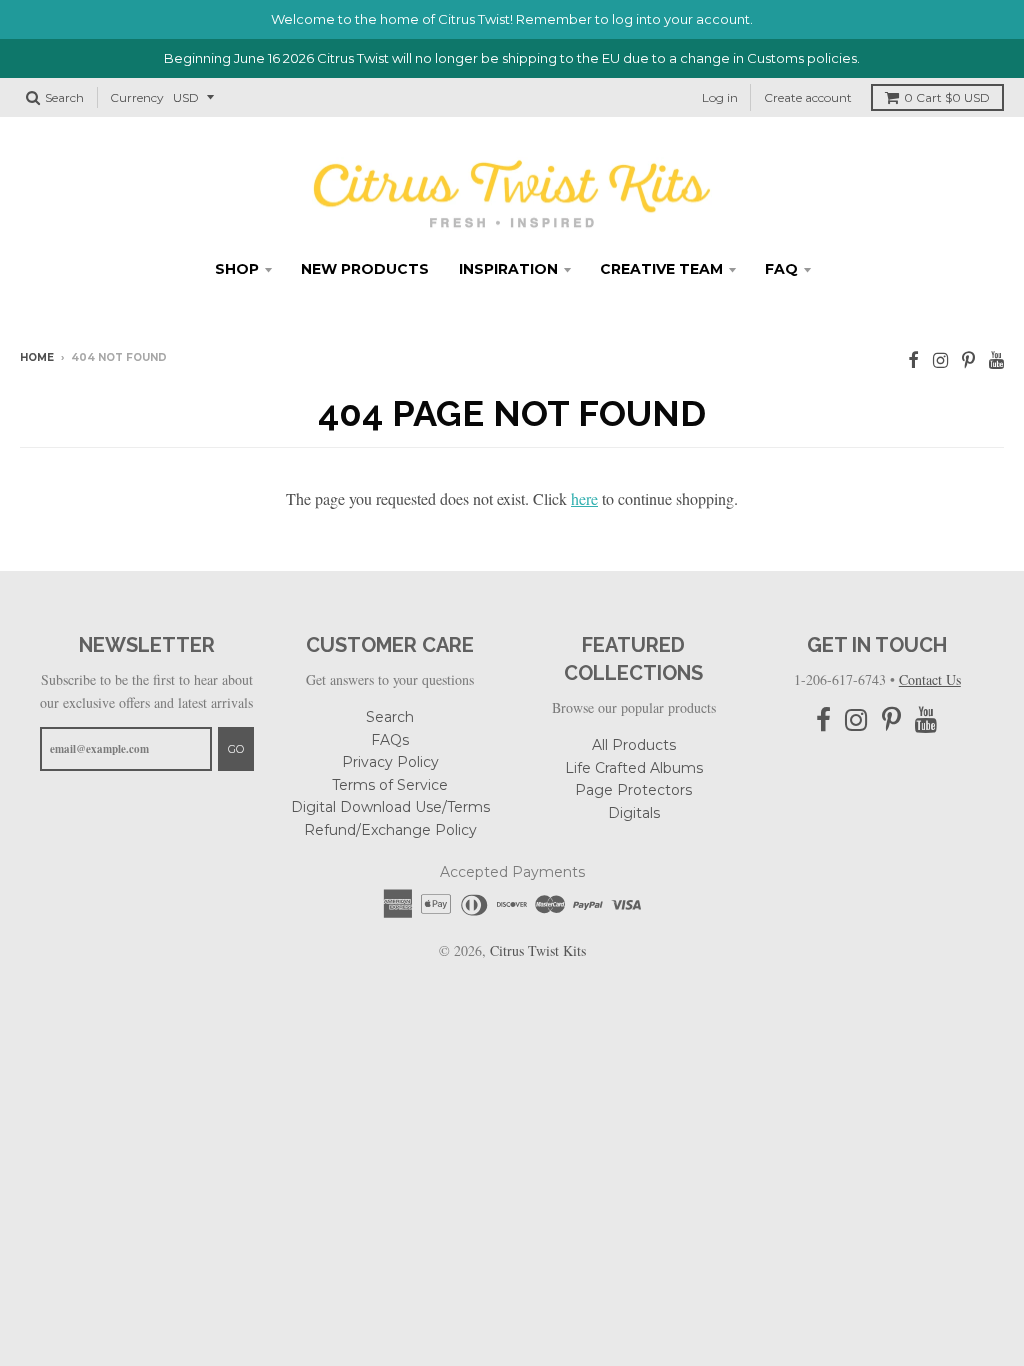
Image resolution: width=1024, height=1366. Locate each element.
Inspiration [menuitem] (508, 269)
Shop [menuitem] (237, 269)
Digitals (634, 813)
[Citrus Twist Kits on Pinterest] (968, 359)
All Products (634, 745)
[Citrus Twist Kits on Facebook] (913, 359)
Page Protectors (633, 790)
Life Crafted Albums (634, 768)
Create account (808, 97)
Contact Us (930, 679)
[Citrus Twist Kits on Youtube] (996, 359)
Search (390, 717)
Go (236, 749)
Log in (720, 97)
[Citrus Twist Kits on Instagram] (940, 359)
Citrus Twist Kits (538, 950)
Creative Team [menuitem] (661, 269)
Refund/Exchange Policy (390, 830)
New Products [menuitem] (365, 269)
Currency (137, 97)
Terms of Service (390, 785)
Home (37, 357)
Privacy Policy (390, 762)
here (584, 498)
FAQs (390, 740)
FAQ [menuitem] (781, 269)
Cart (947, 97)
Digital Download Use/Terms (390, 807)
